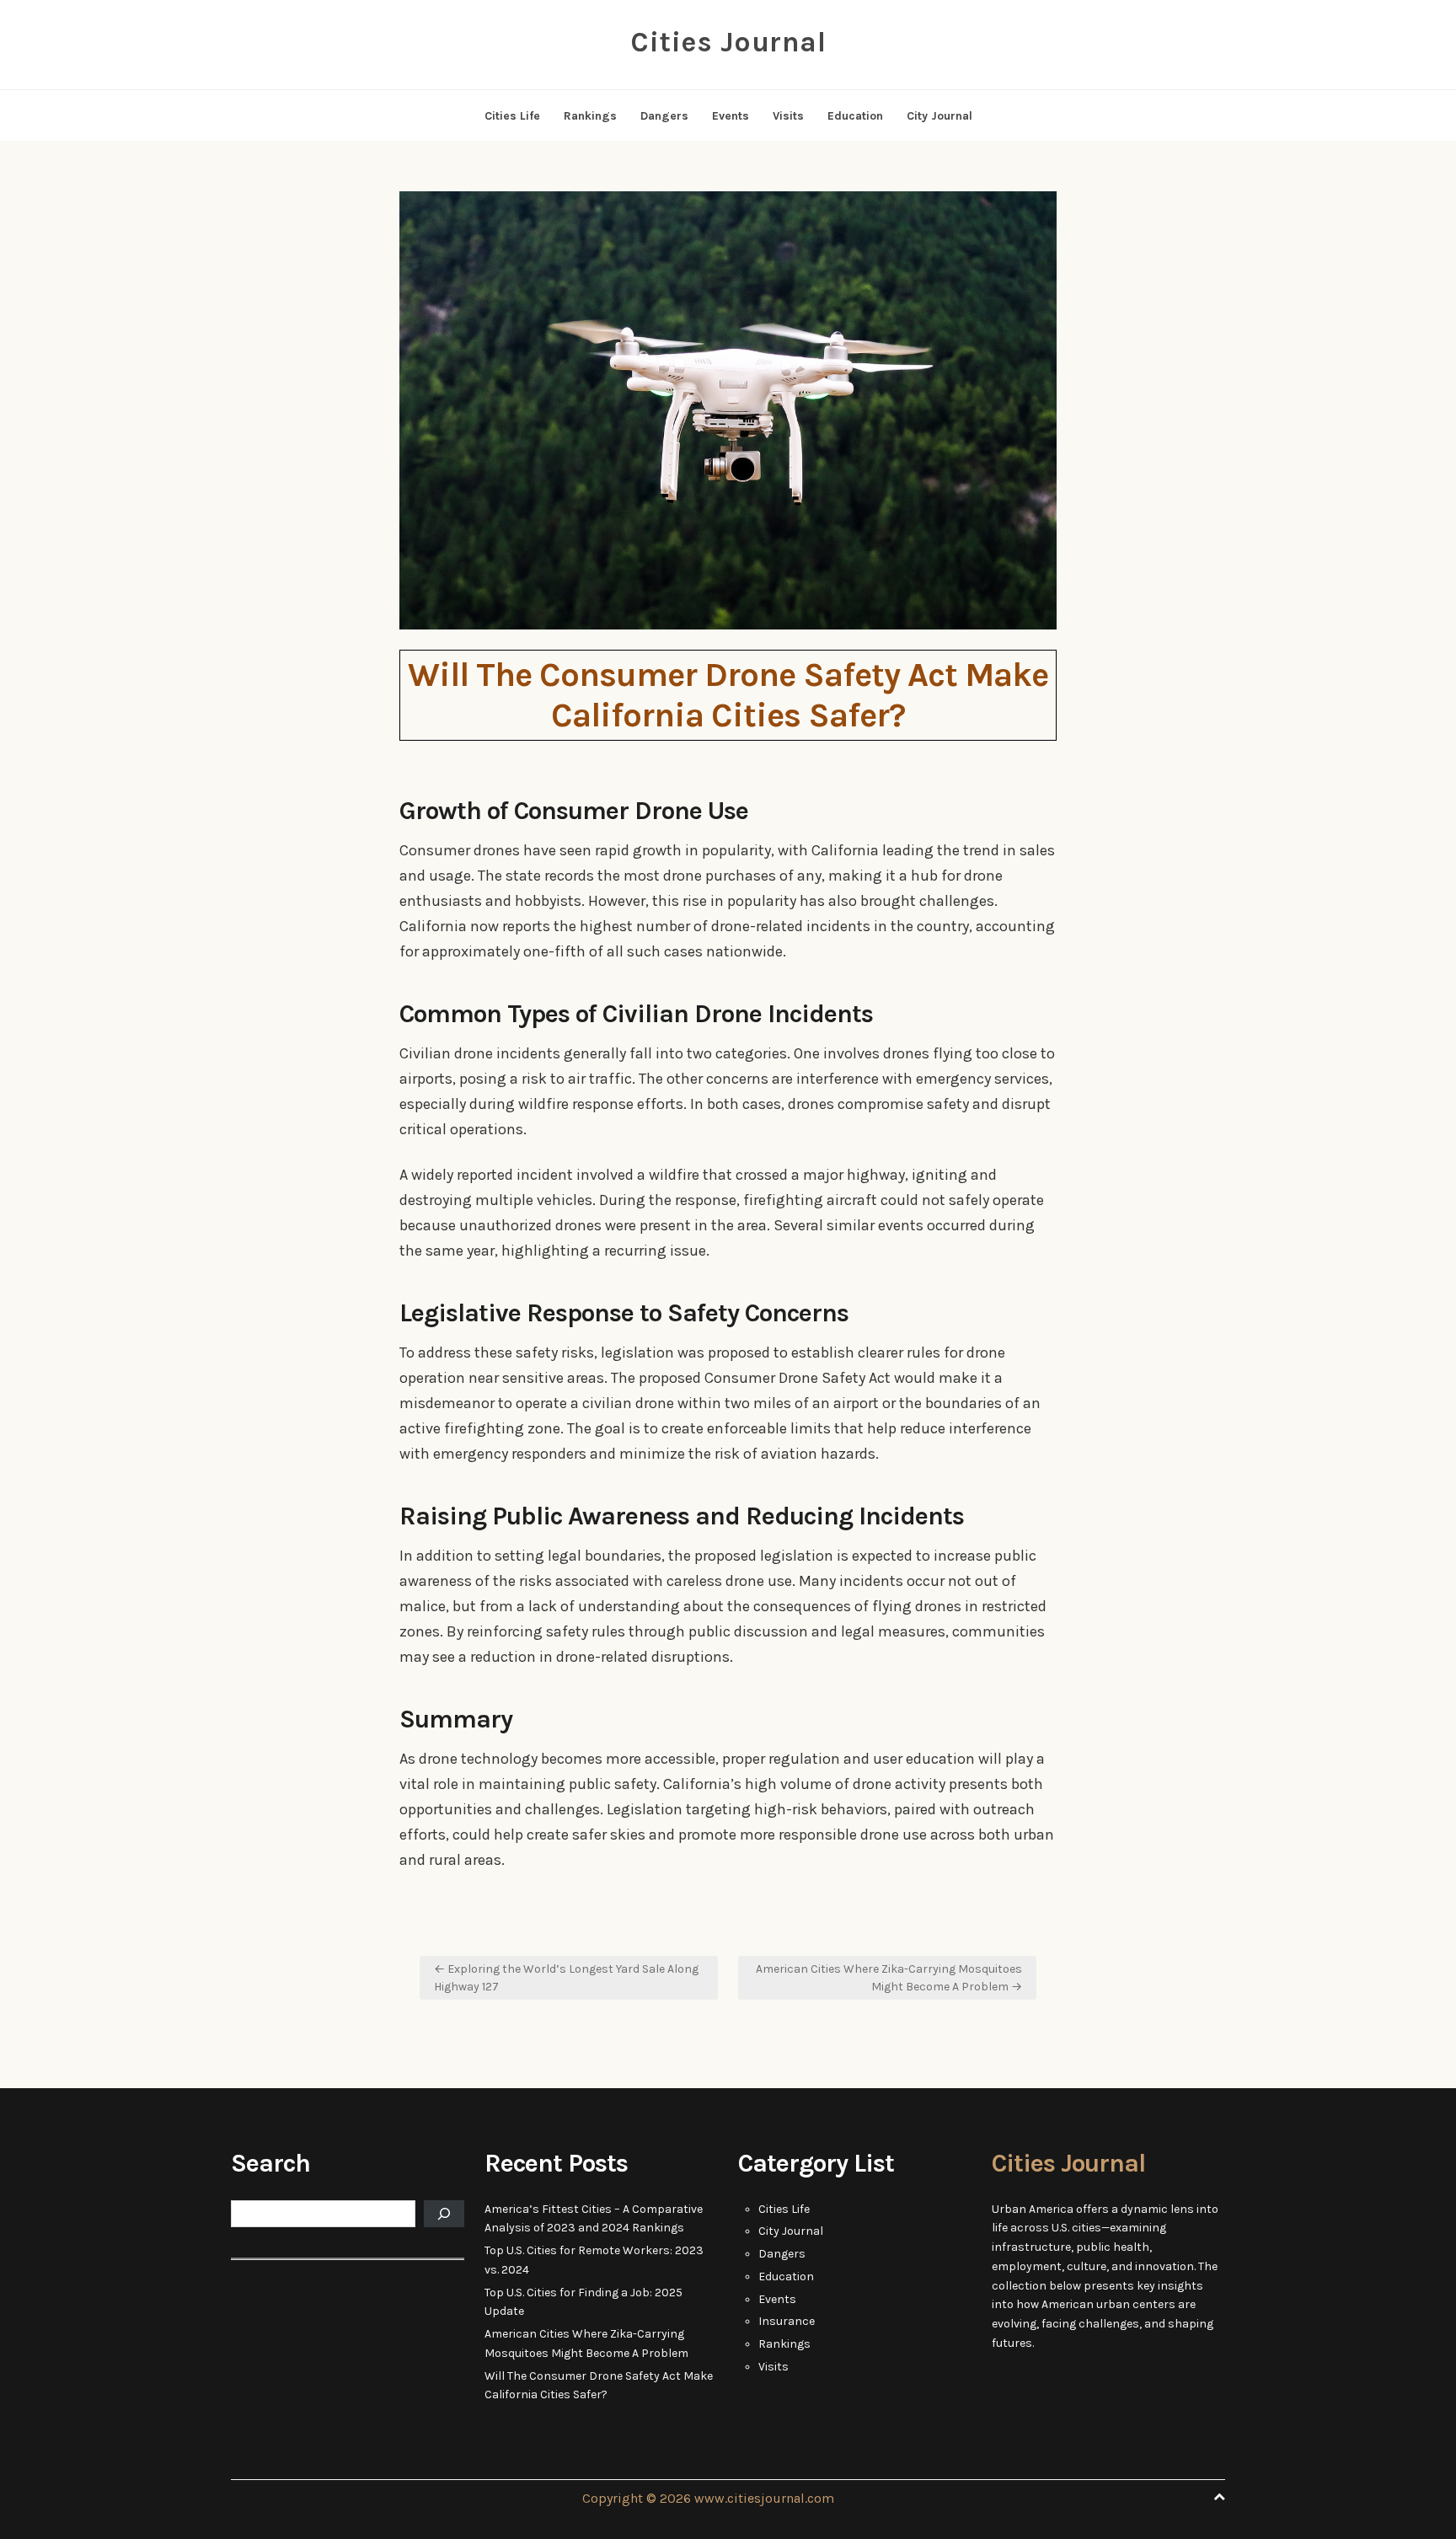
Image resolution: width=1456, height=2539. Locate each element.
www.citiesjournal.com (764, 2498)
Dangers (664, 116)
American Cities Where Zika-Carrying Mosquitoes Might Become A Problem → (889, 1978)
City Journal (939, 116)
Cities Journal (728, 42)
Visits (788, 116)
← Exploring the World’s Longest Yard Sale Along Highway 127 (566, 1978)
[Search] (444, 2214)
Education (855, 116)
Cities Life (512, 116)
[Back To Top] (1219, 2497)
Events (731, 116)
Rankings (590, 116)
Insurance (787, 2321)
